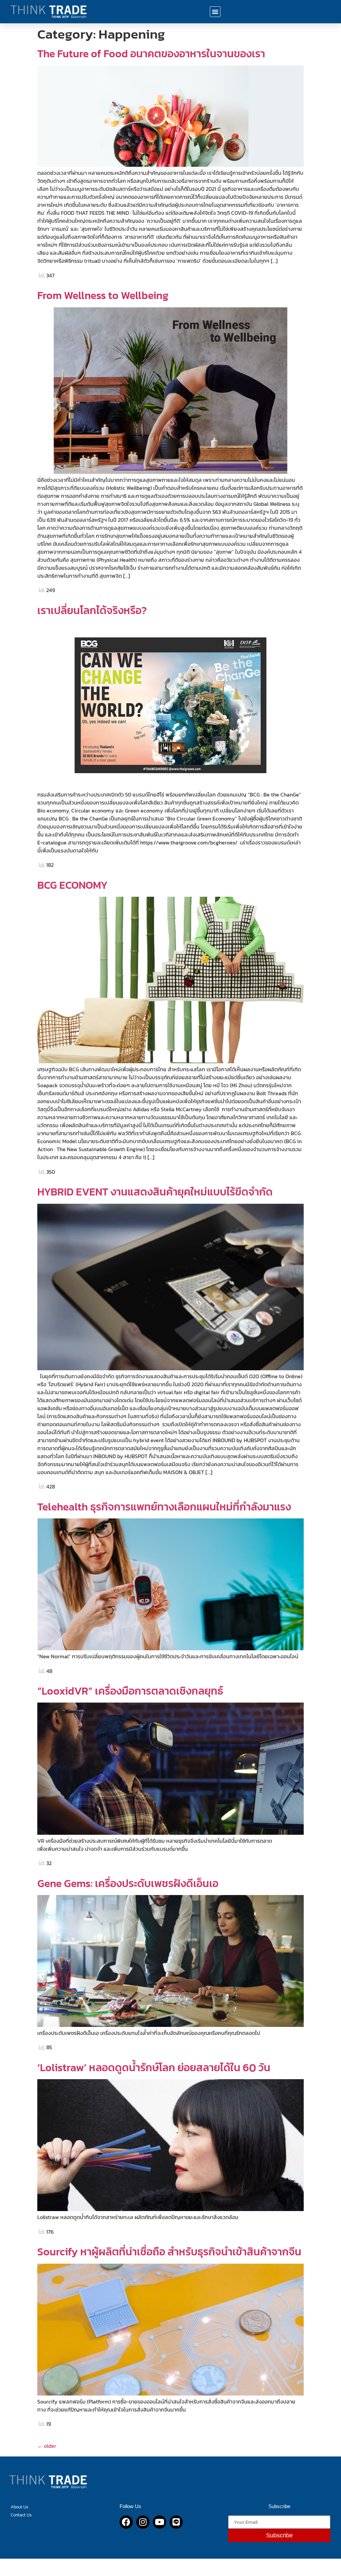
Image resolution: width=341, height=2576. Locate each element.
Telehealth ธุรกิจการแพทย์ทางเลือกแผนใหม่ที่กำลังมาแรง (164, 1507)
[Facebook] (126, 2522)
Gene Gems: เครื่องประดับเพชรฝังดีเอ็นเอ (128, 1883)
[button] (215, 12)
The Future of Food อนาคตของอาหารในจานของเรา (151, 54)
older (47, 2446)
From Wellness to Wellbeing (103, 295)
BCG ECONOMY (72, 885)
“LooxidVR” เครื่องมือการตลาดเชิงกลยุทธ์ (130, 1691)
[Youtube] (160, 2522)
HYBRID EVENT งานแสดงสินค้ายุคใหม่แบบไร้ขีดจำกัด (155, 1192)
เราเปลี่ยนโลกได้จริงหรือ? (92, 610)
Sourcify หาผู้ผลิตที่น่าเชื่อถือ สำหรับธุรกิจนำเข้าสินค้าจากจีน (169, 2252)
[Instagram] (143, 2522)
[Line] (176, 2522)
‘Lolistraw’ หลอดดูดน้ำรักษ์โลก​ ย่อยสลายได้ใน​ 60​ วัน (154, 2068)
